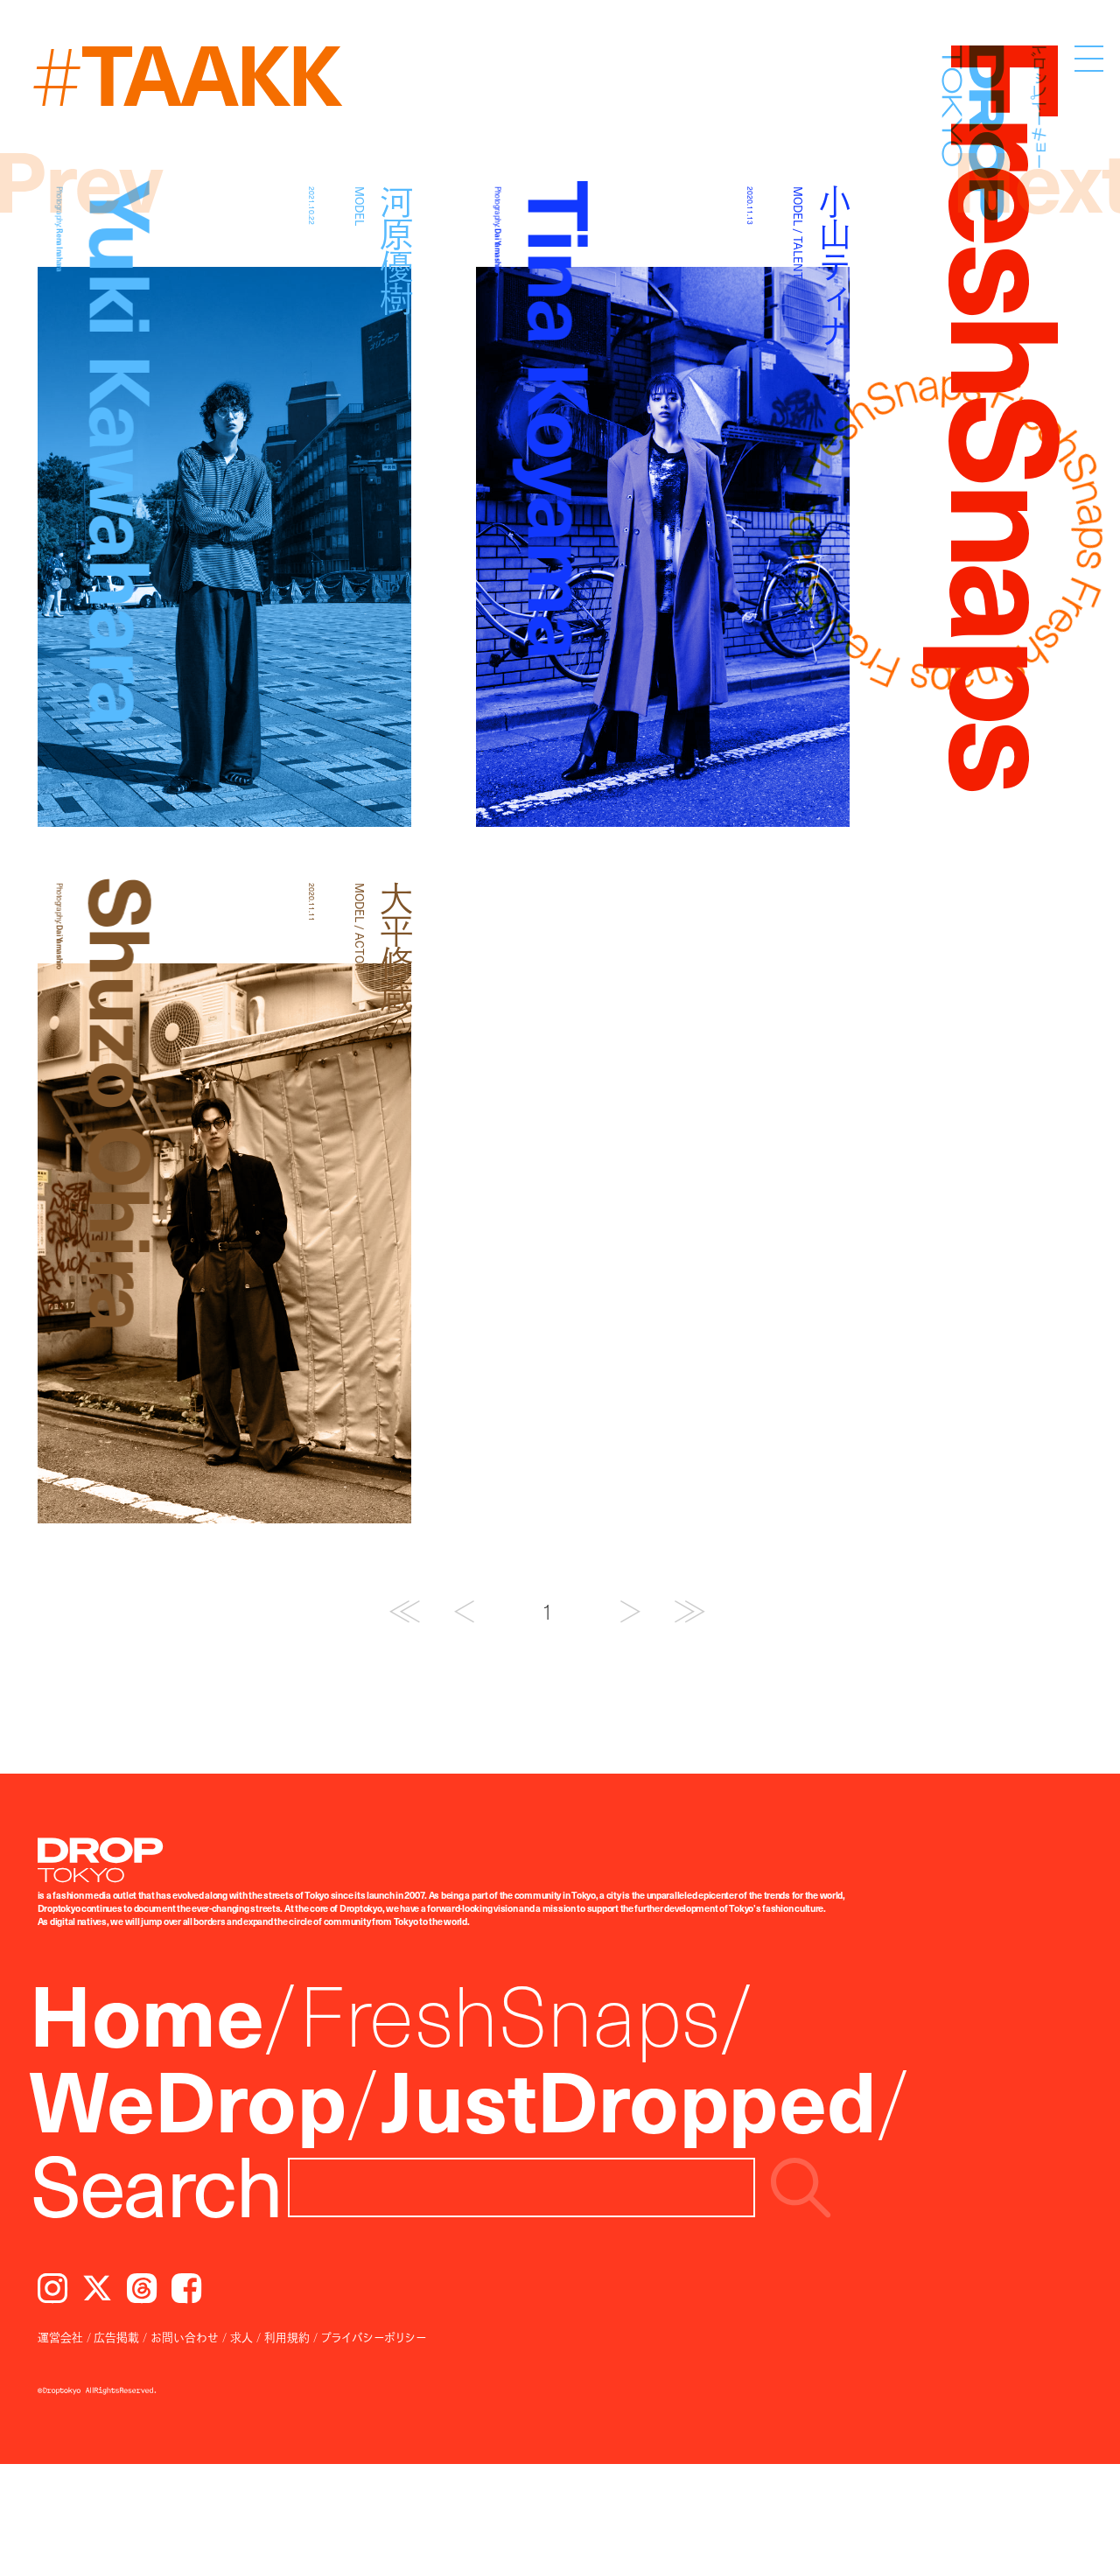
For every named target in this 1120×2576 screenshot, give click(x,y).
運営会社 (60, 2337)
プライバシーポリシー (374, 2337)
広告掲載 (116, 2337)
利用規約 (287, 2337)
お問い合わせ (185, 2337)
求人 (241, 2337)
